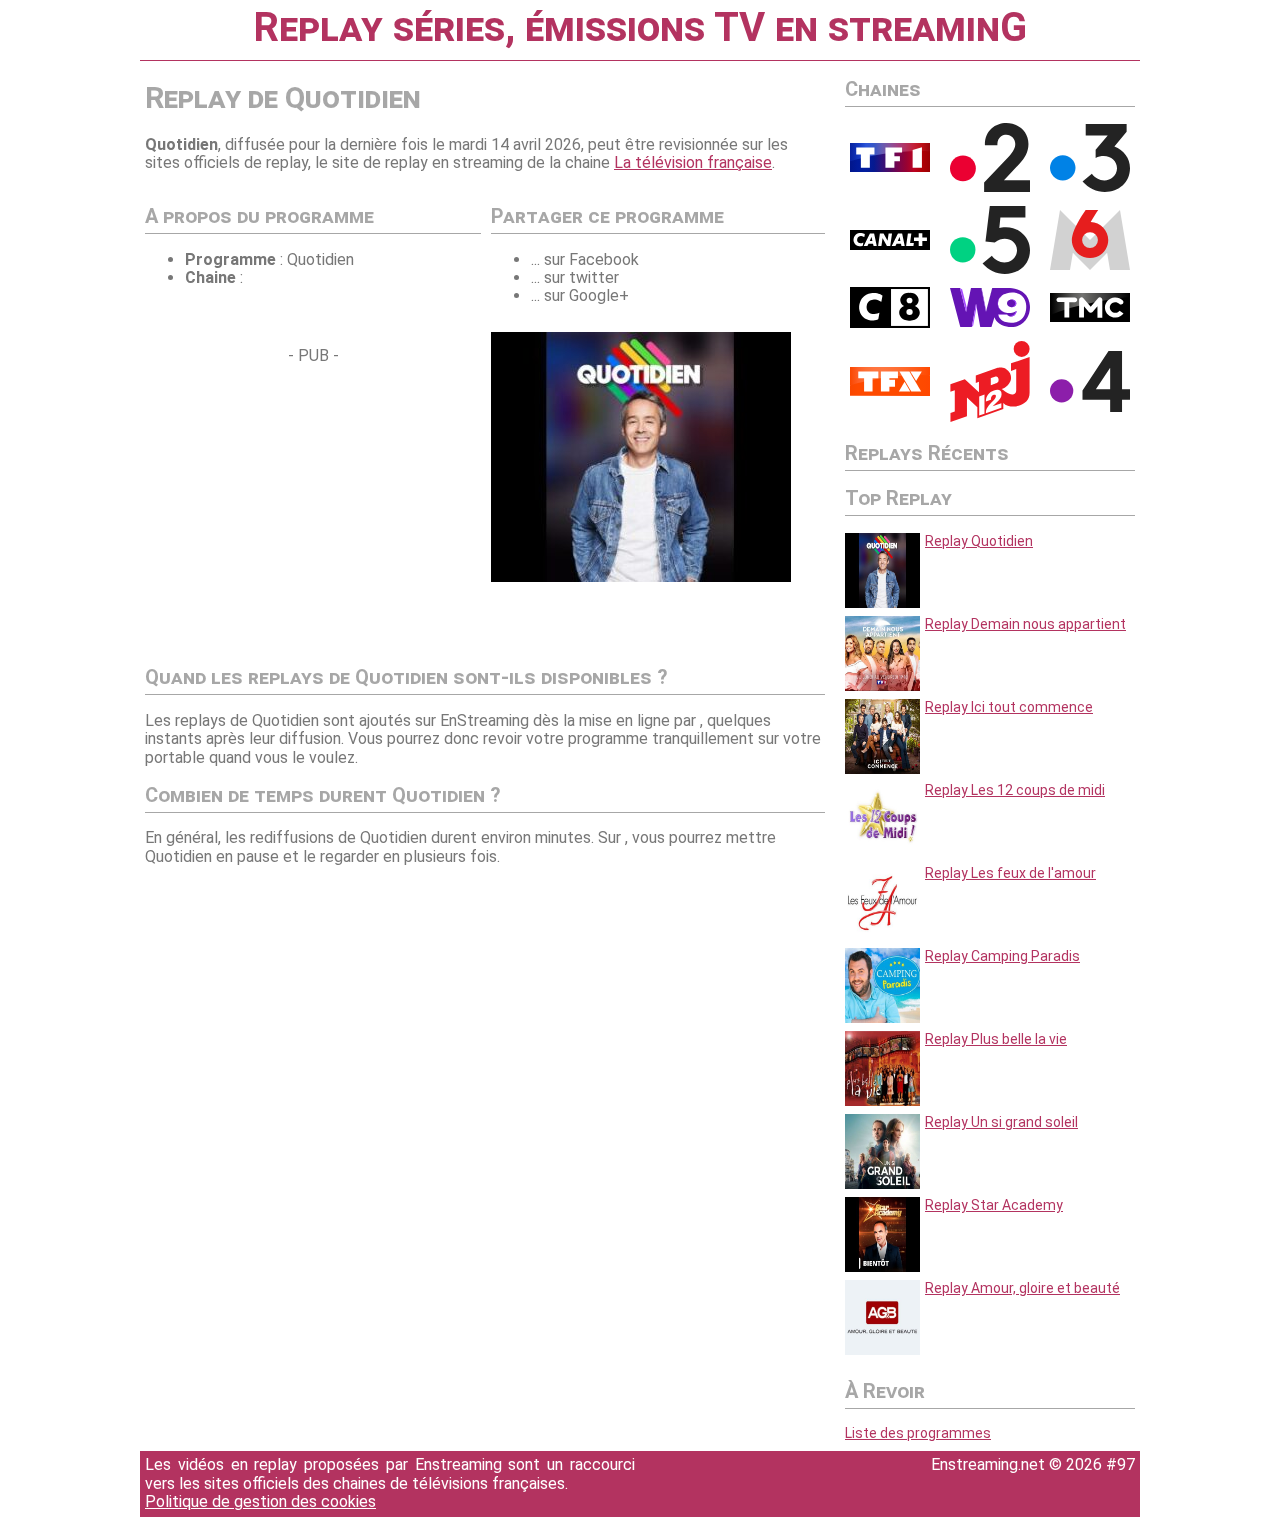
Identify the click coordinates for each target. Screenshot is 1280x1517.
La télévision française (693, 162)
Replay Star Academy (994, 1205)
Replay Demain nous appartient (1025, 624)
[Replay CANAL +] (890, 245)
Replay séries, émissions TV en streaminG (640, 27)
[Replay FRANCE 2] (990, 187)
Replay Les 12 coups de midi (1015, 790)
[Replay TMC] (1090, 317)
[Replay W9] (990, 322)
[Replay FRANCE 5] (990, 269)
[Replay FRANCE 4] (1090, 407)
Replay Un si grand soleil (1001, 1122)
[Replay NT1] (890, 391)
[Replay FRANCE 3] (1090, 187)
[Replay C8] (890, 323)
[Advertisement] (313, 505)
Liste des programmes (918, 1433)
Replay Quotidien (979, 541)
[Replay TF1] (890, 167)
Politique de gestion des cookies (260, 1501)
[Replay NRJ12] (990, 417)
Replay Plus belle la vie (996, 1039)
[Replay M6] (1090, 265)
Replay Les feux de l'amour (1010, 873)
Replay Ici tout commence (1009, 707)
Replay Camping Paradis (1002, 956)
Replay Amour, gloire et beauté (1022, 1288)
